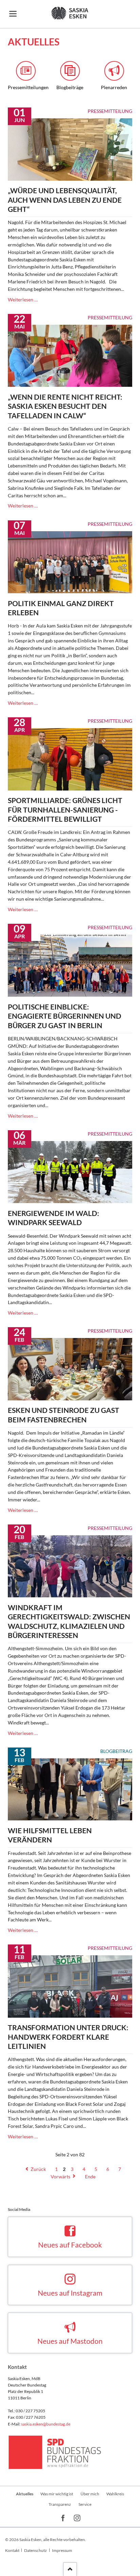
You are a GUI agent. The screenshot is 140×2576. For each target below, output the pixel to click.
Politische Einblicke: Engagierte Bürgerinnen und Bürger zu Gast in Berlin (65, 1016)
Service (85, 2504)
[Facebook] (63, 2519)
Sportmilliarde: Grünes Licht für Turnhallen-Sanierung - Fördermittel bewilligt (65, 810)
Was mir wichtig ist (57, 2494)
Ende (90, 2176)
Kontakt (12, 2550)
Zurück (38, 2169)
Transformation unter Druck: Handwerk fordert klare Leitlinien (68, 2037)
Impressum (62, 2550)
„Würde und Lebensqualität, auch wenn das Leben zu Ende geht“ (65, 200)
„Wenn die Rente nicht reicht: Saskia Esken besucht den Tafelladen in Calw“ (65, 406)
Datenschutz (36, 2550)
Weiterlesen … (23, 299)
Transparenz (60, 2504)
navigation (13, 14)
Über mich (90, 2494)
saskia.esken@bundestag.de (46, 2424)
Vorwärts (60, 2176)
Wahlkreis (115, 2494)
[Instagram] (77, 2519)
